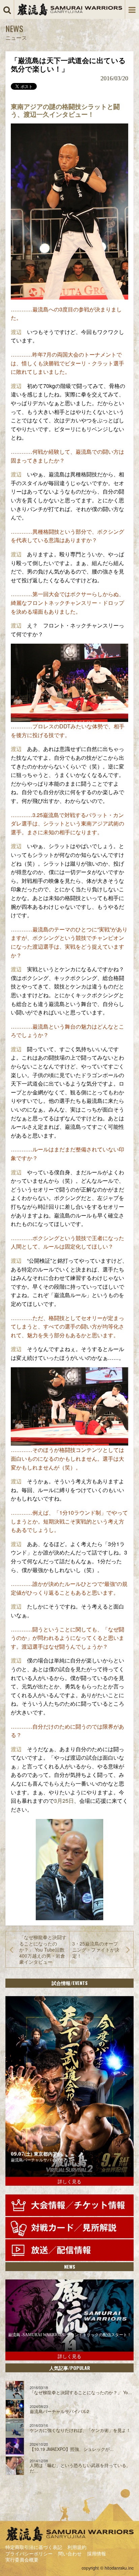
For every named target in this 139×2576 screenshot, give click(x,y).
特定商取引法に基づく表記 (34, 2547)
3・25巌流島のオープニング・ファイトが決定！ (96, 1950)
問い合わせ (70, 2553)
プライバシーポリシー (29, 2553)
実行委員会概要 (22, 2559)
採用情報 (96, 2553)
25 (65, 1801)
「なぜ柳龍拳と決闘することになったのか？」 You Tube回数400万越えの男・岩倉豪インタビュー (43, 1949)
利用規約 (77, 2547)
